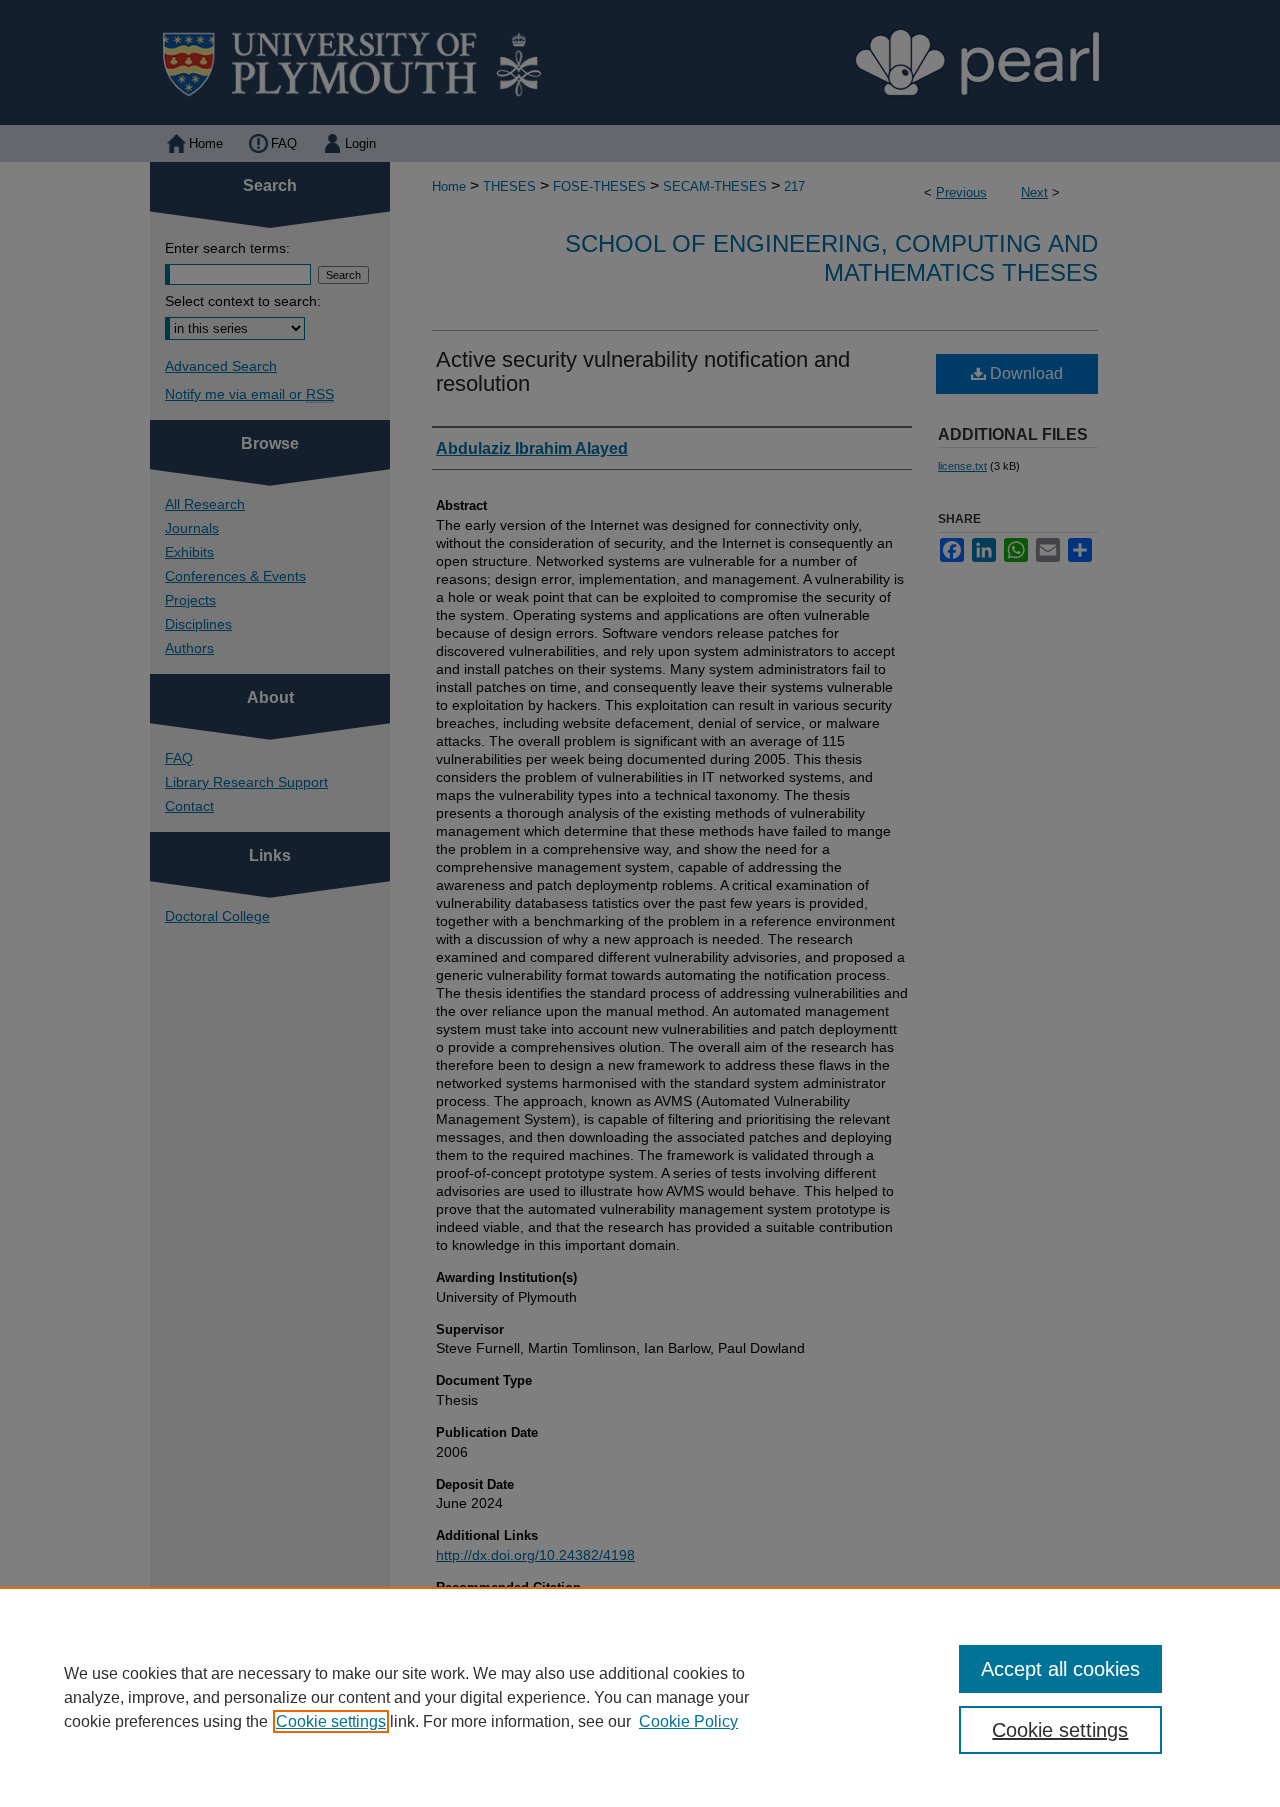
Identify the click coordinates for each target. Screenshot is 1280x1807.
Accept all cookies (1060, 1669)
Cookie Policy (688, 1721)
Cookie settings (331, 1721)
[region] (640, 1697)
